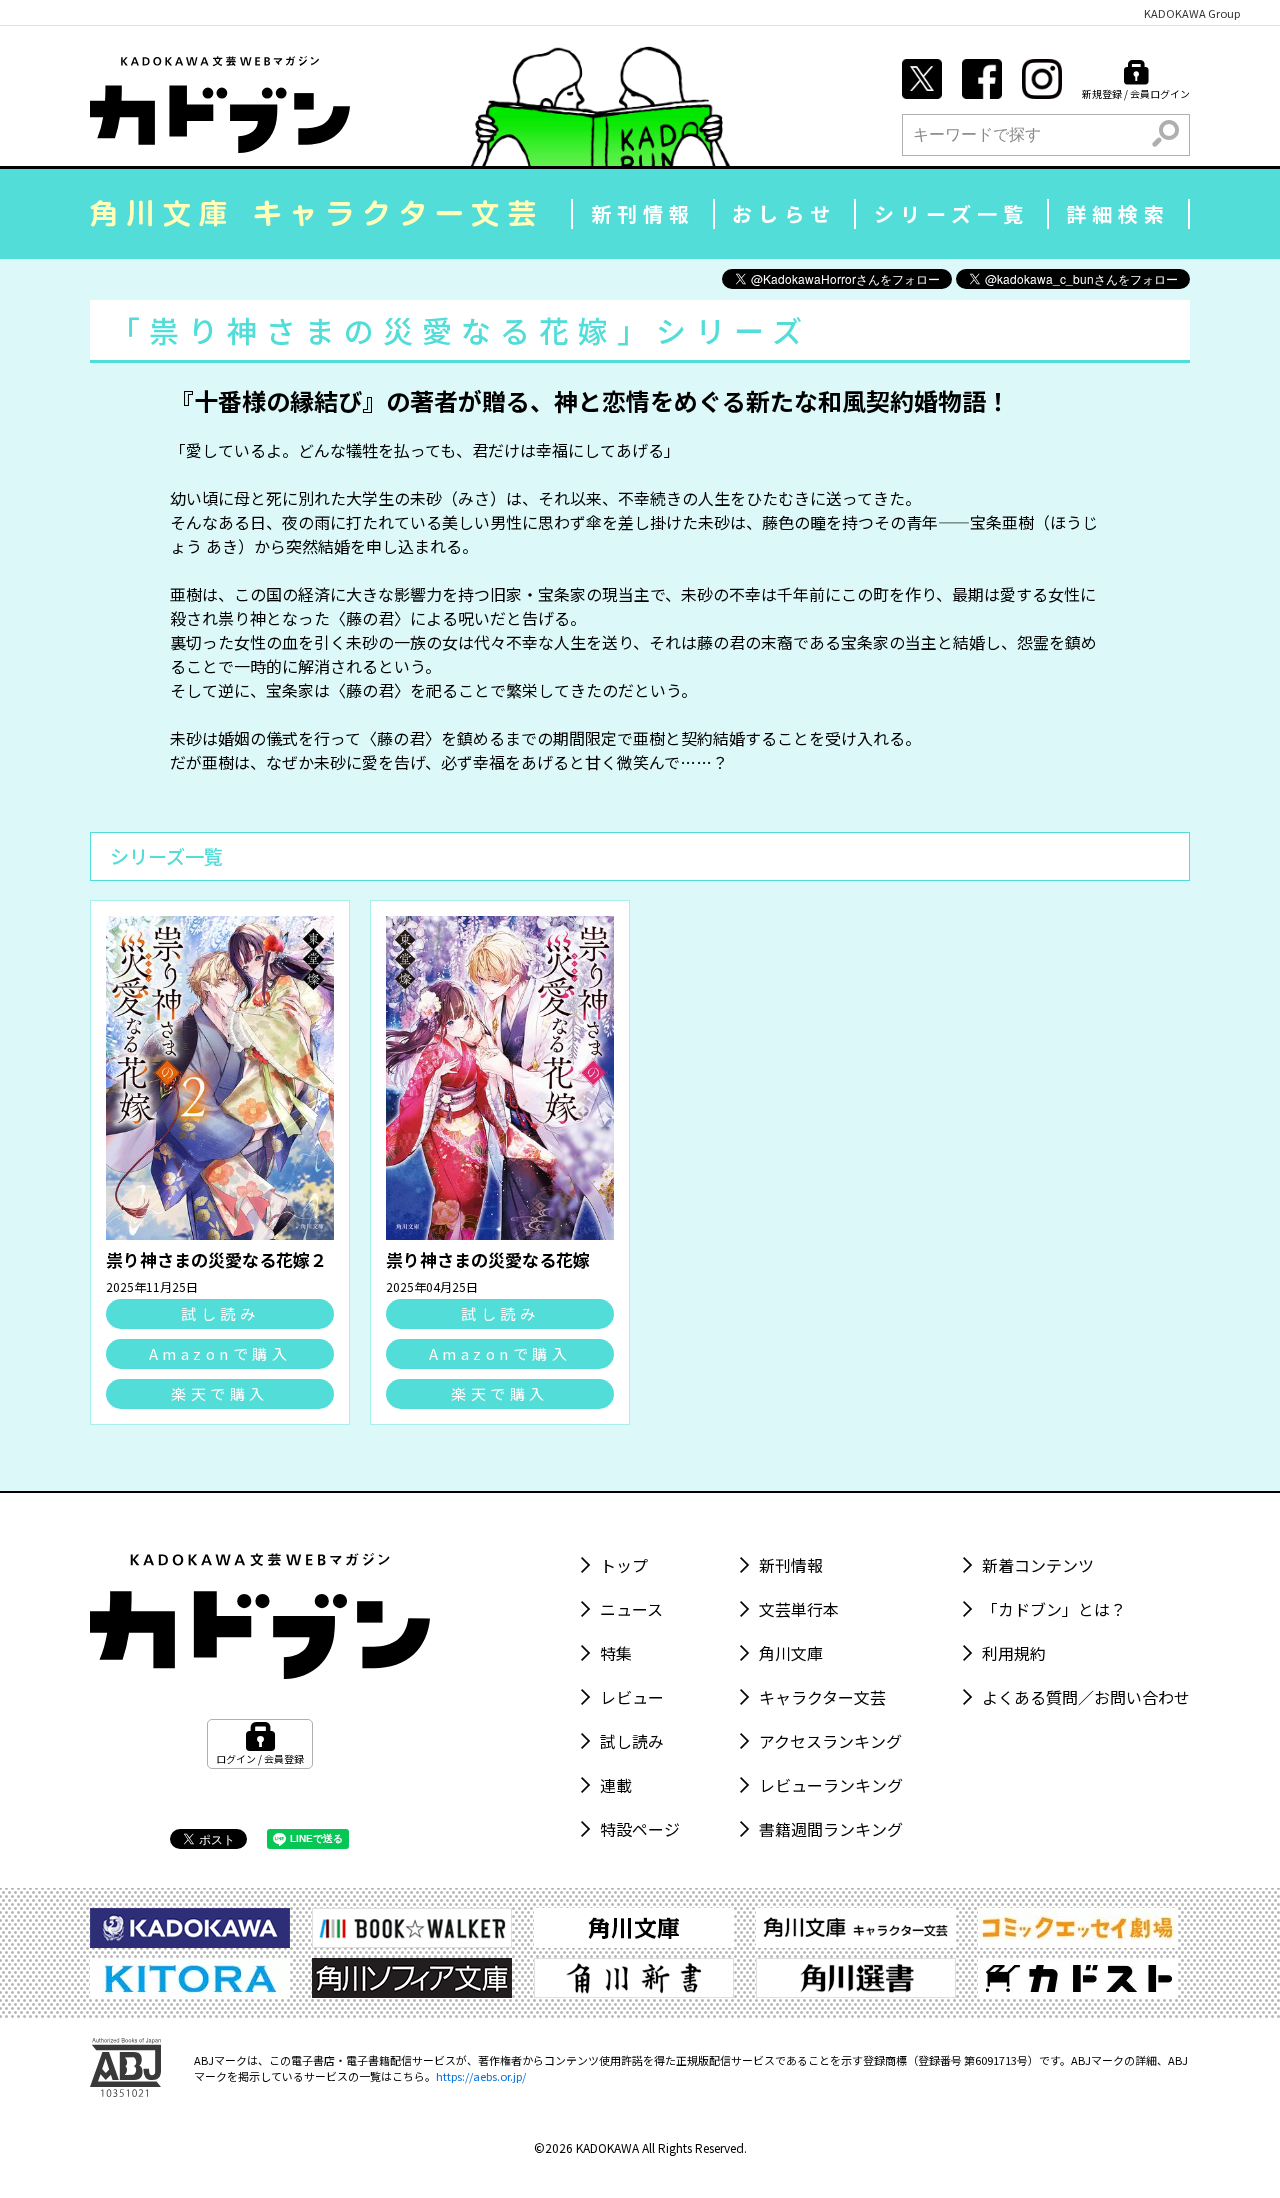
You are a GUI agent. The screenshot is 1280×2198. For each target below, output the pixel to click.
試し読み (220, 1313)
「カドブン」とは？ (1054, 1609)
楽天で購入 (220, 1393)
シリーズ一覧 (951, 213)
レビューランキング (831, 1785)
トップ (624, 1565)
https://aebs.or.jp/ (481, 2076)
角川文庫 (791, 1653)
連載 (616, 1785)
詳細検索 (1118, 213)
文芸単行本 (799, 1609)
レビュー (632, 1697)
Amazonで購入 (220, 1353)
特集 (616, 1653)
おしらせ (784, 213)
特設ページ (640, 1829)
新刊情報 (643, 213)
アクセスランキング (830, 1741)
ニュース (631, 1609)
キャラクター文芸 (822, 1697)
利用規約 (1014, 1653)
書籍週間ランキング (831, 1829)
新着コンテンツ (1038, 1565)
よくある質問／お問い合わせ (1086, 1697)
